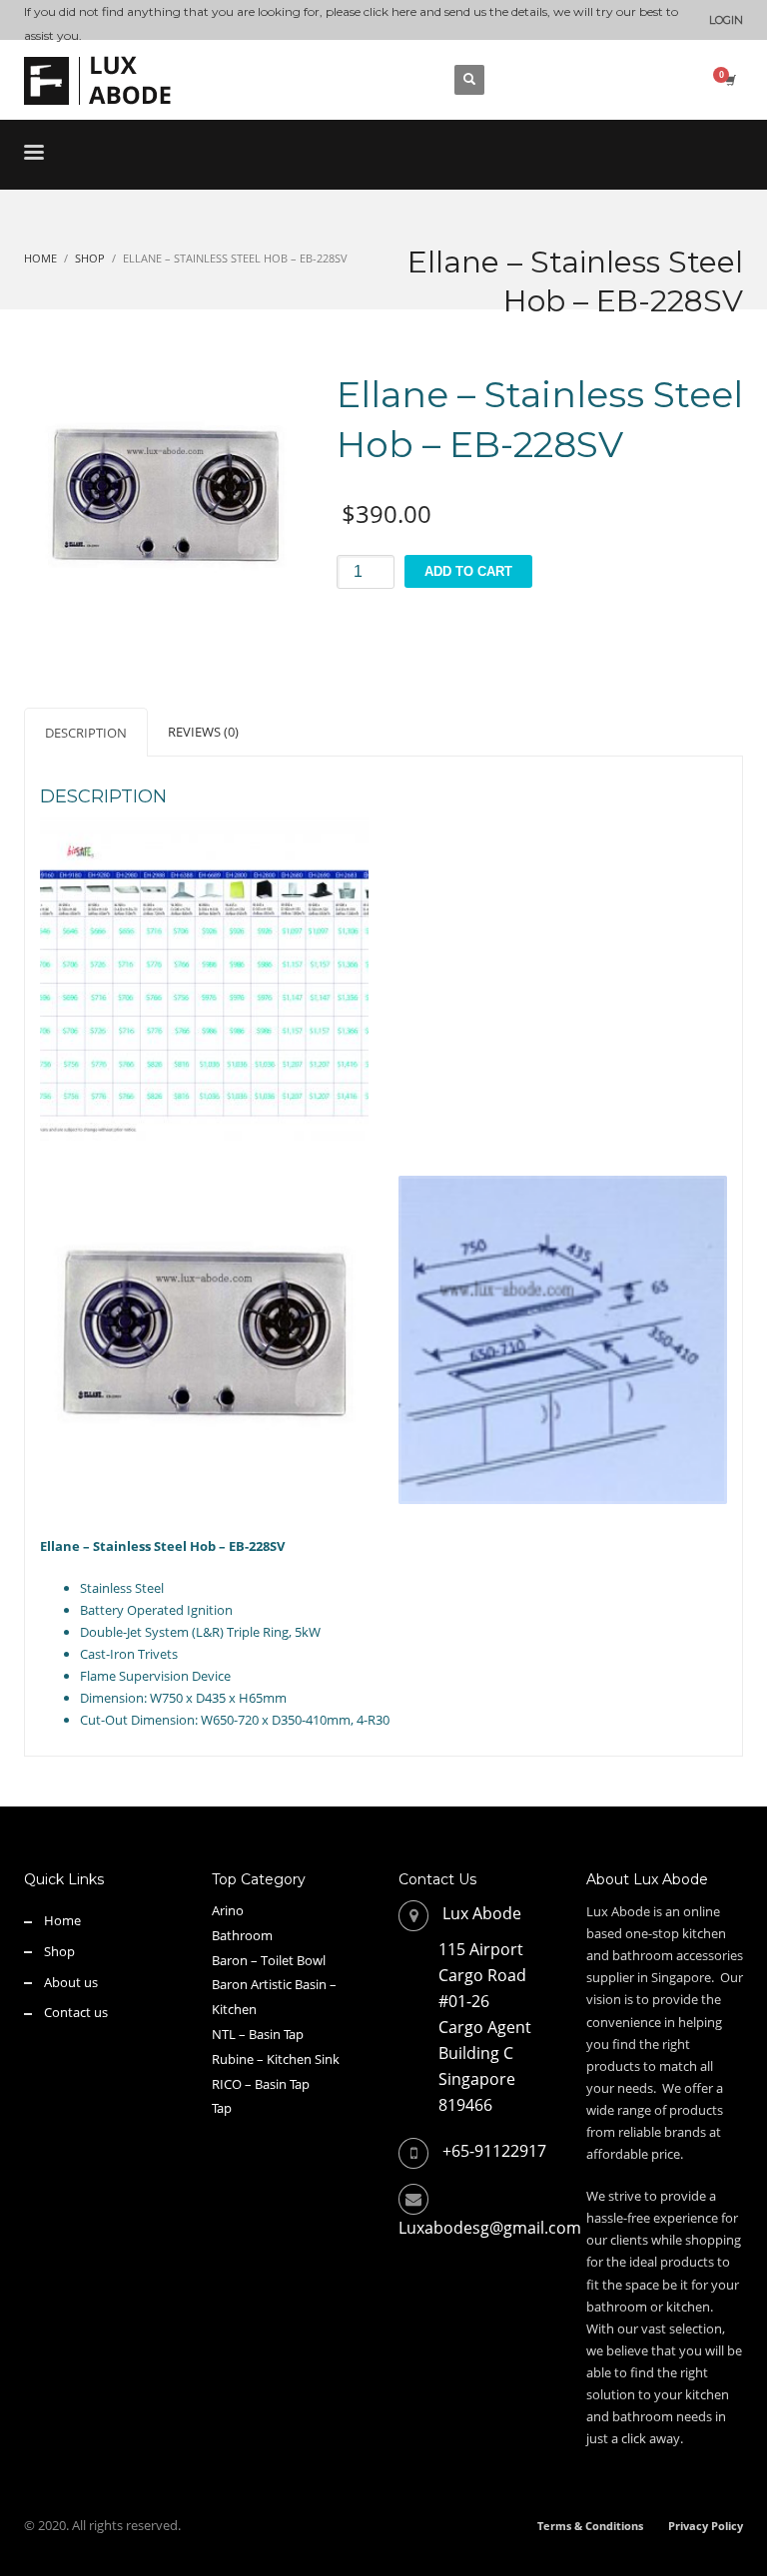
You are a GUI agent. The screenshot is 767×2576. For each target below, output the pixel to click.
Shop (59, 1951)
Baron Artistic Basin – (274, 1984)
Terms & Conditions (590, 2526)
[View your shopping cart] (729, 80)
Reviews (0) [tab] (203, 732)
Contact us (76, 2012)
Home (62, 1920)
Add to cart (468, 571)
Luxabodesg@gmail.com (490, 2228)
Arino (228, 1910)
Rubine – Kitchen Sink (276, 2059)
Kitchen (234, 2009)
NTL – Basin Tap (258, 2034)
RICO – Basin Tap (261, 2084)
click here (390, 11)
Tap (222, 2108)
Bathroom (242, 1935)
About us (71, 1982)
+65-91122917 (494, 2151)
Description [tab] (86, 733)
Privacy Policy (706, 2526)
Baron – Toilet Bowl (269, 1960)
